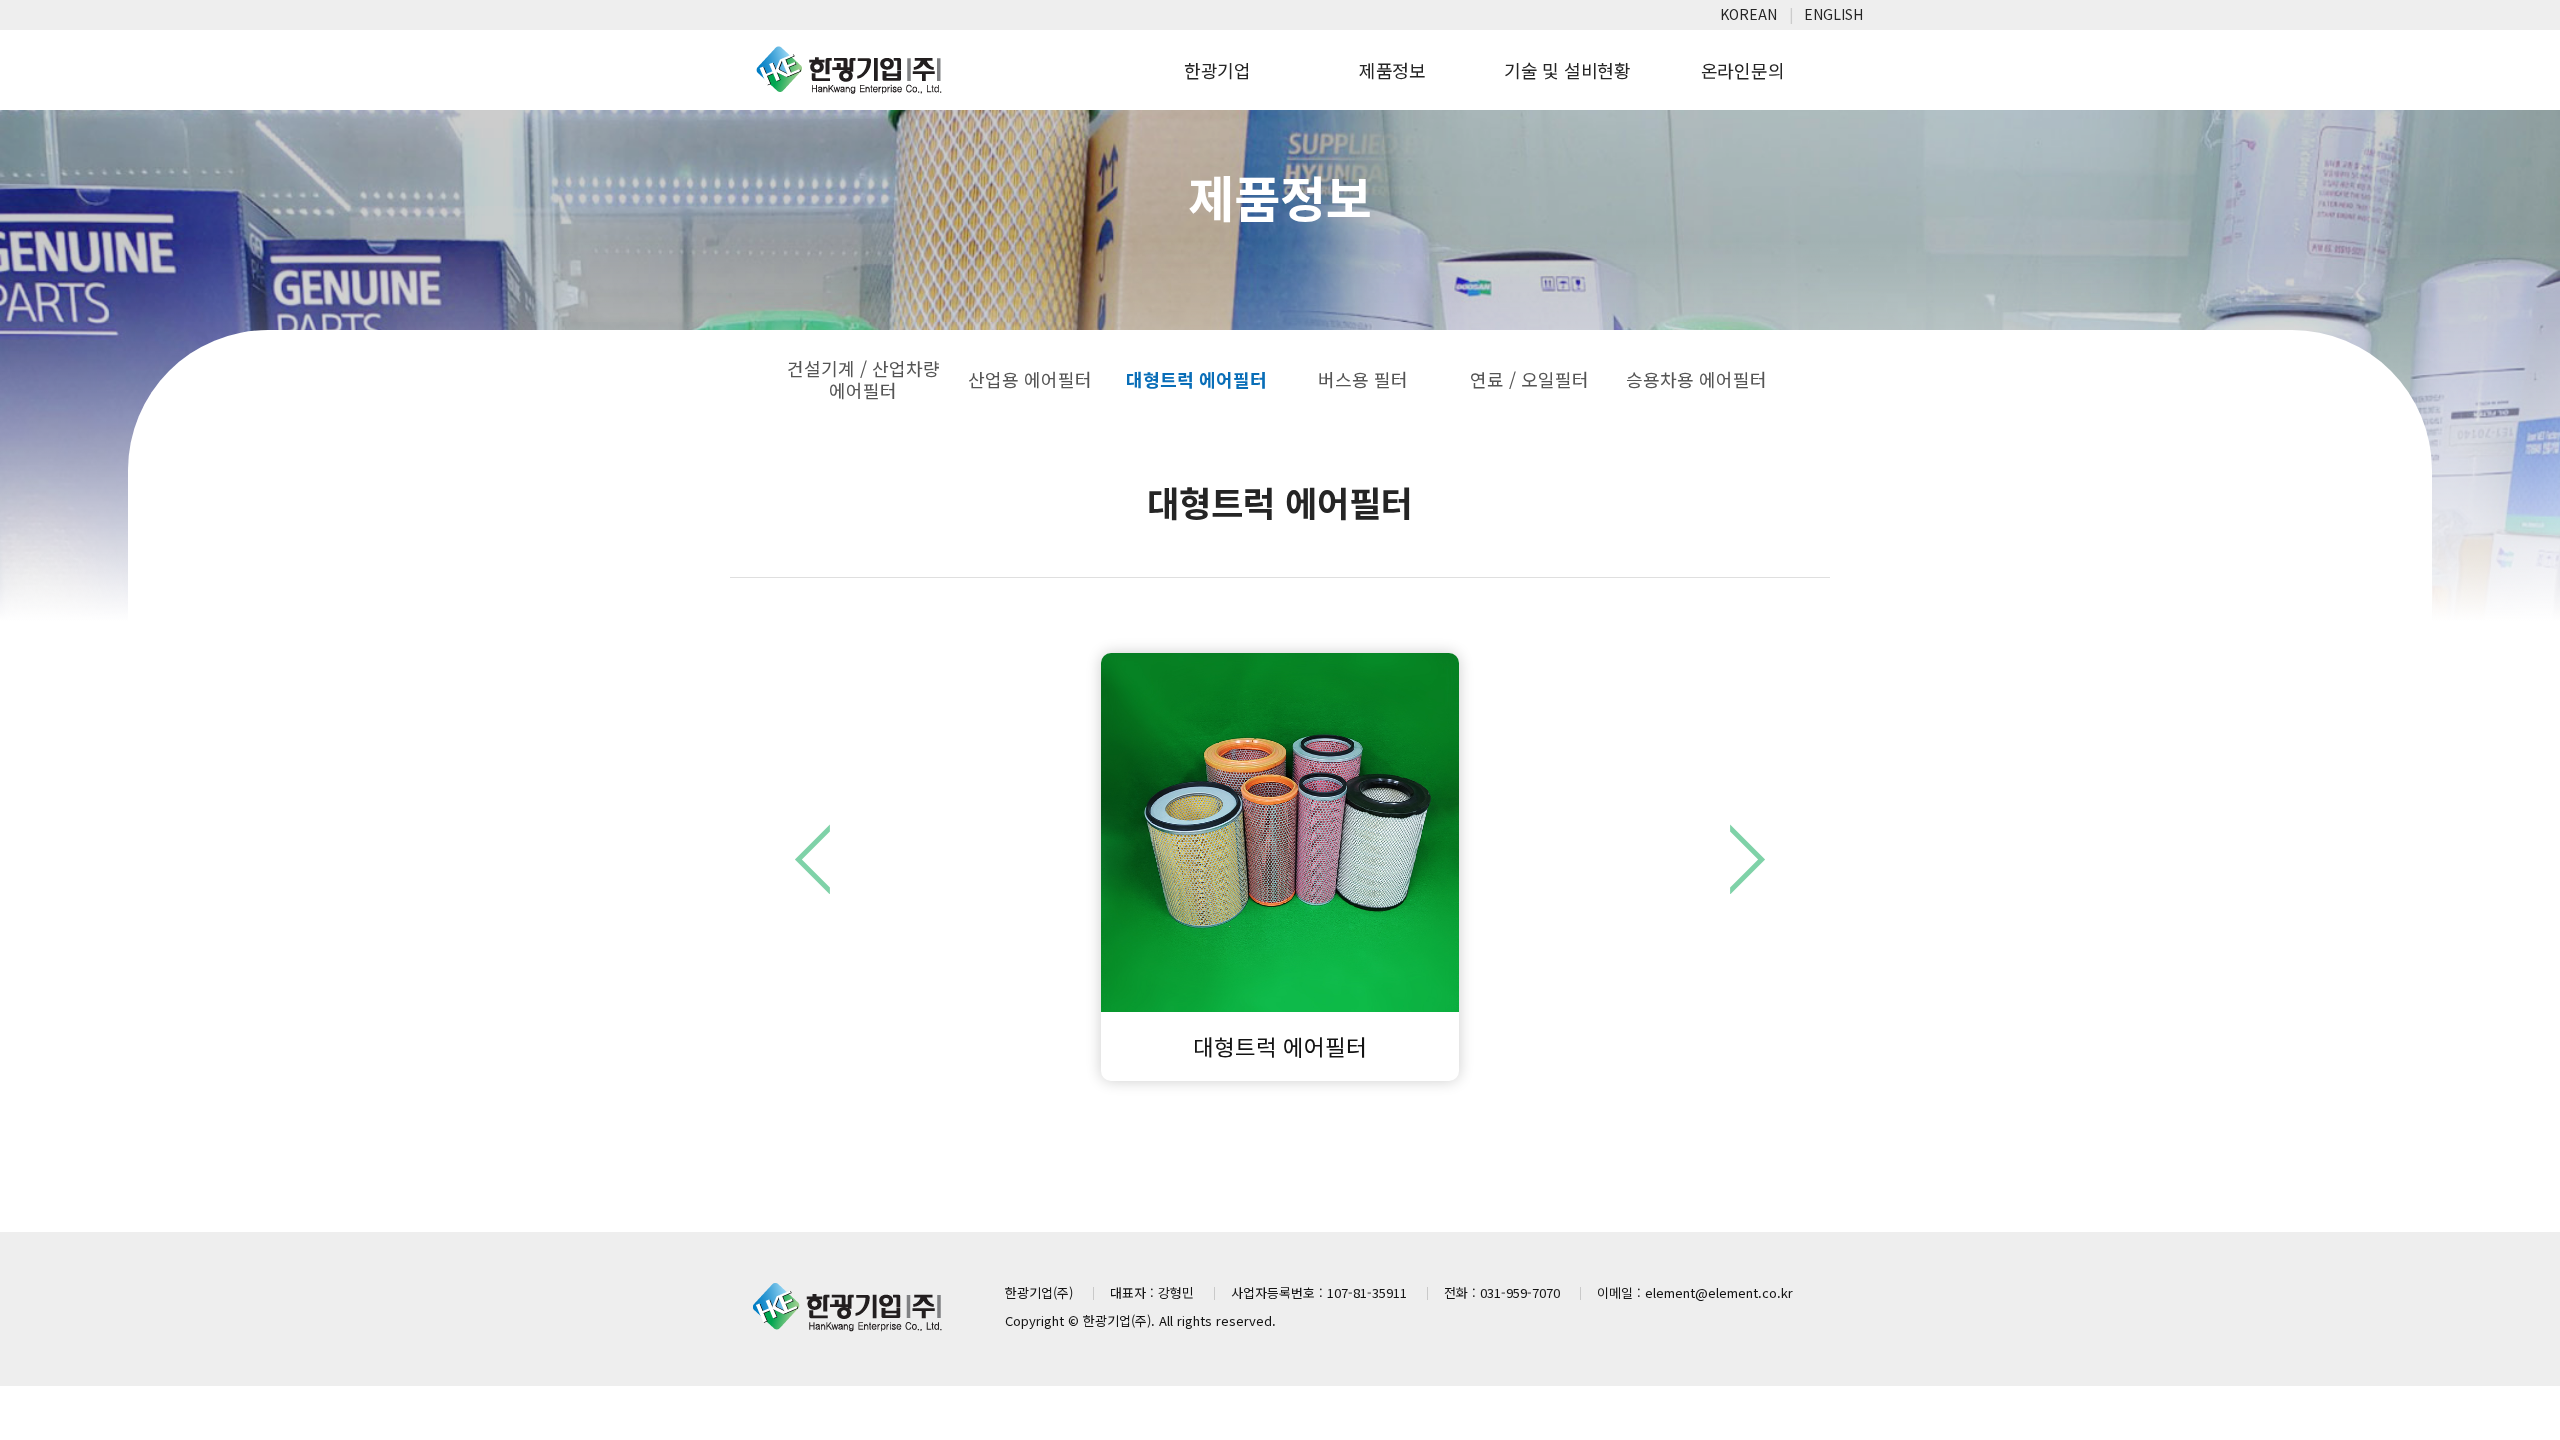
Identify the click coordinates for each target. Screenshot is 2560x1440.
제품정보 (1392, 70)
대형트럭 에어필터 (1196, 379)
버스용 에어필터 (1747, 859)
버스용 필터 (1363, 379)
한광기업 (1217, 70)
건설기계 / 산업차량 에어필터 (863, 379)
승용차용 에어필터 (1696, 379)
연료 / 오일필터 (1529, 379)
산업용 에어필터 (1030, 379)
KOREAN (1748, 14)
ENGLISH (1833, 14)
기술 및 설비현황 (1567, 70)
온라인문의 (1743, 70)
